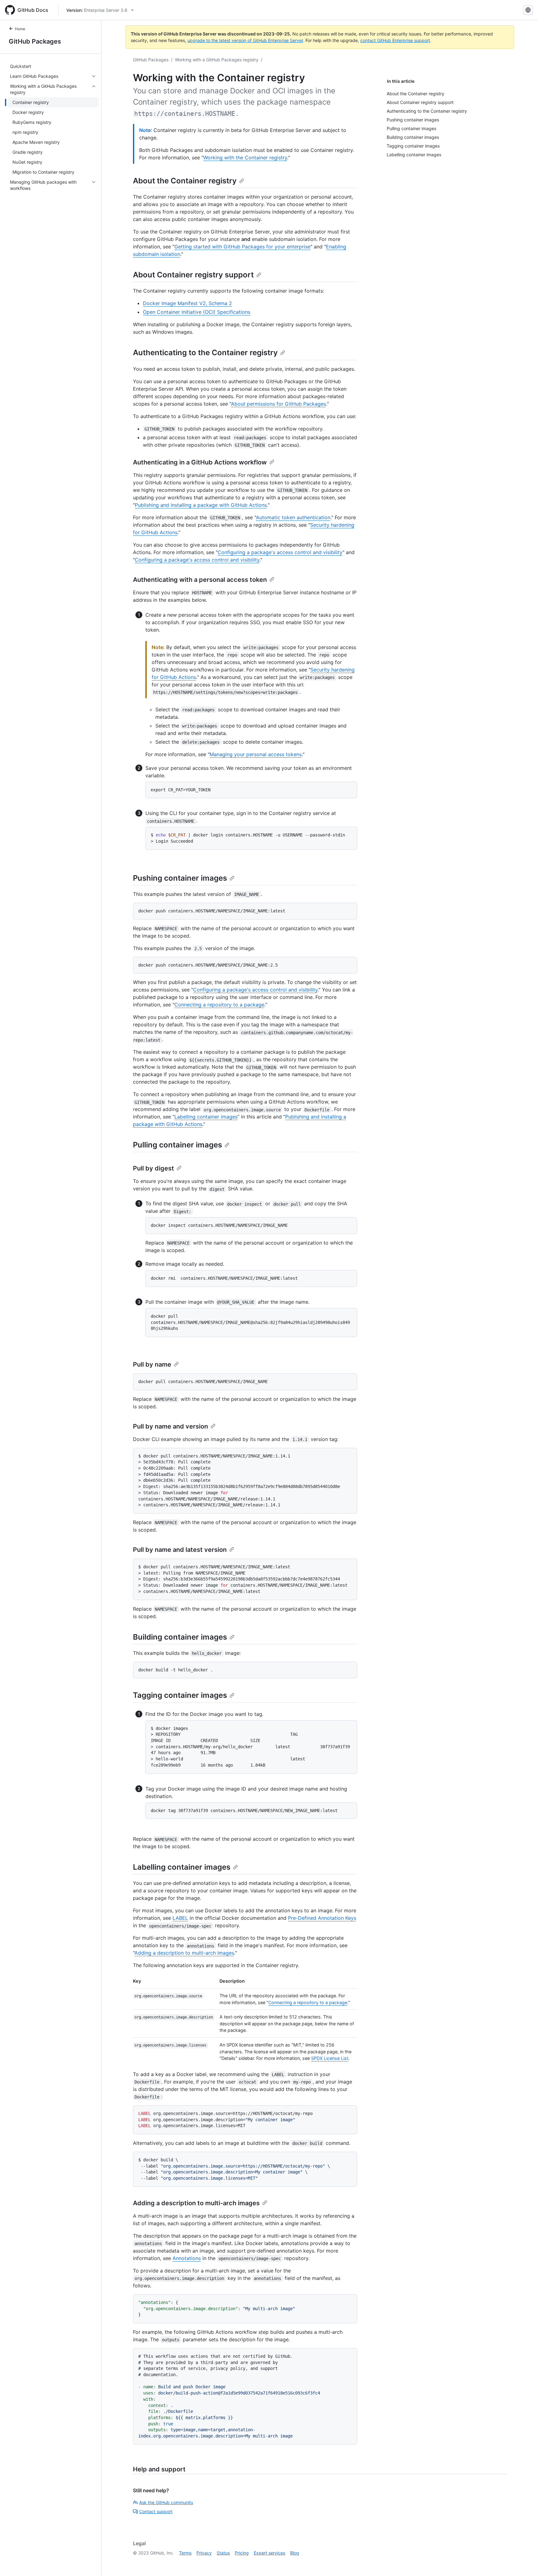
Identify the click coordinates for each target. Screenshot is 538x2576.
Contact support (156, 2511)
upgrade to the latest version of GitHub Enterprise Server (245, 40)
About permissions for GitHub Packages (278, 404)
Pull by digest (153, 1168)
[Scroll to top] (524, 2562)
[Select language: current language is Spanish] (528, 10)
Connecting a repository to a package (219, 1005)
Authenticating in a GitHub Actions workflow (200, 462)
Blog (295, 2553)
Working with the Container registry (245, 158)
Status (223, 2553)
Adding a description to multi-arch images (184, 1953)
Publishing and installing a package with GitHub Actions (201, 505)
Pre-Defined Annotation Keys (322, 1918)
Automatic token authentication (293, 517)
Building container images (180, 1637)
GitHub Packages (35, 41)
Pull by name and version (170, 1426)
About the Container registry (185, 181)
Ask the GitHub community (166, 2502)
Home (20, 29)
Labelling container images (206, 1117)
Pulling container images (177, 1145)
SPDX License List (330, 2058)
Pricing (242, 2553)
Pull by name (152, 1364)
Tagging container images (180, 1695)
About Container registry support (193, 275)
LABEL (180, 1918)
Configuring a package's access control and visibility (280, 552)
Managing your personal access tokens (256, 754)
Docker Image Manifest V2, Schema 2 (187, 303)
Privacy (204, 2553)
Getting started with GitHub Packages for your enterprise (242, 247)
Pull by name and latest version (180, 1550)
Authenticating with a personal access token (200, 580)
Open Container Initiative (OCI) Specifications (197, 312)
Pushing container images (180, 878)
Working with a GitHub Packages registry (217, 60)
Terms (185, 2553)
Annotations (187, 2258)
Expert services (269, 2553)
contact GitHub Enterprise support (395, 40)
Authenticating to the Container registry (205, 353)
